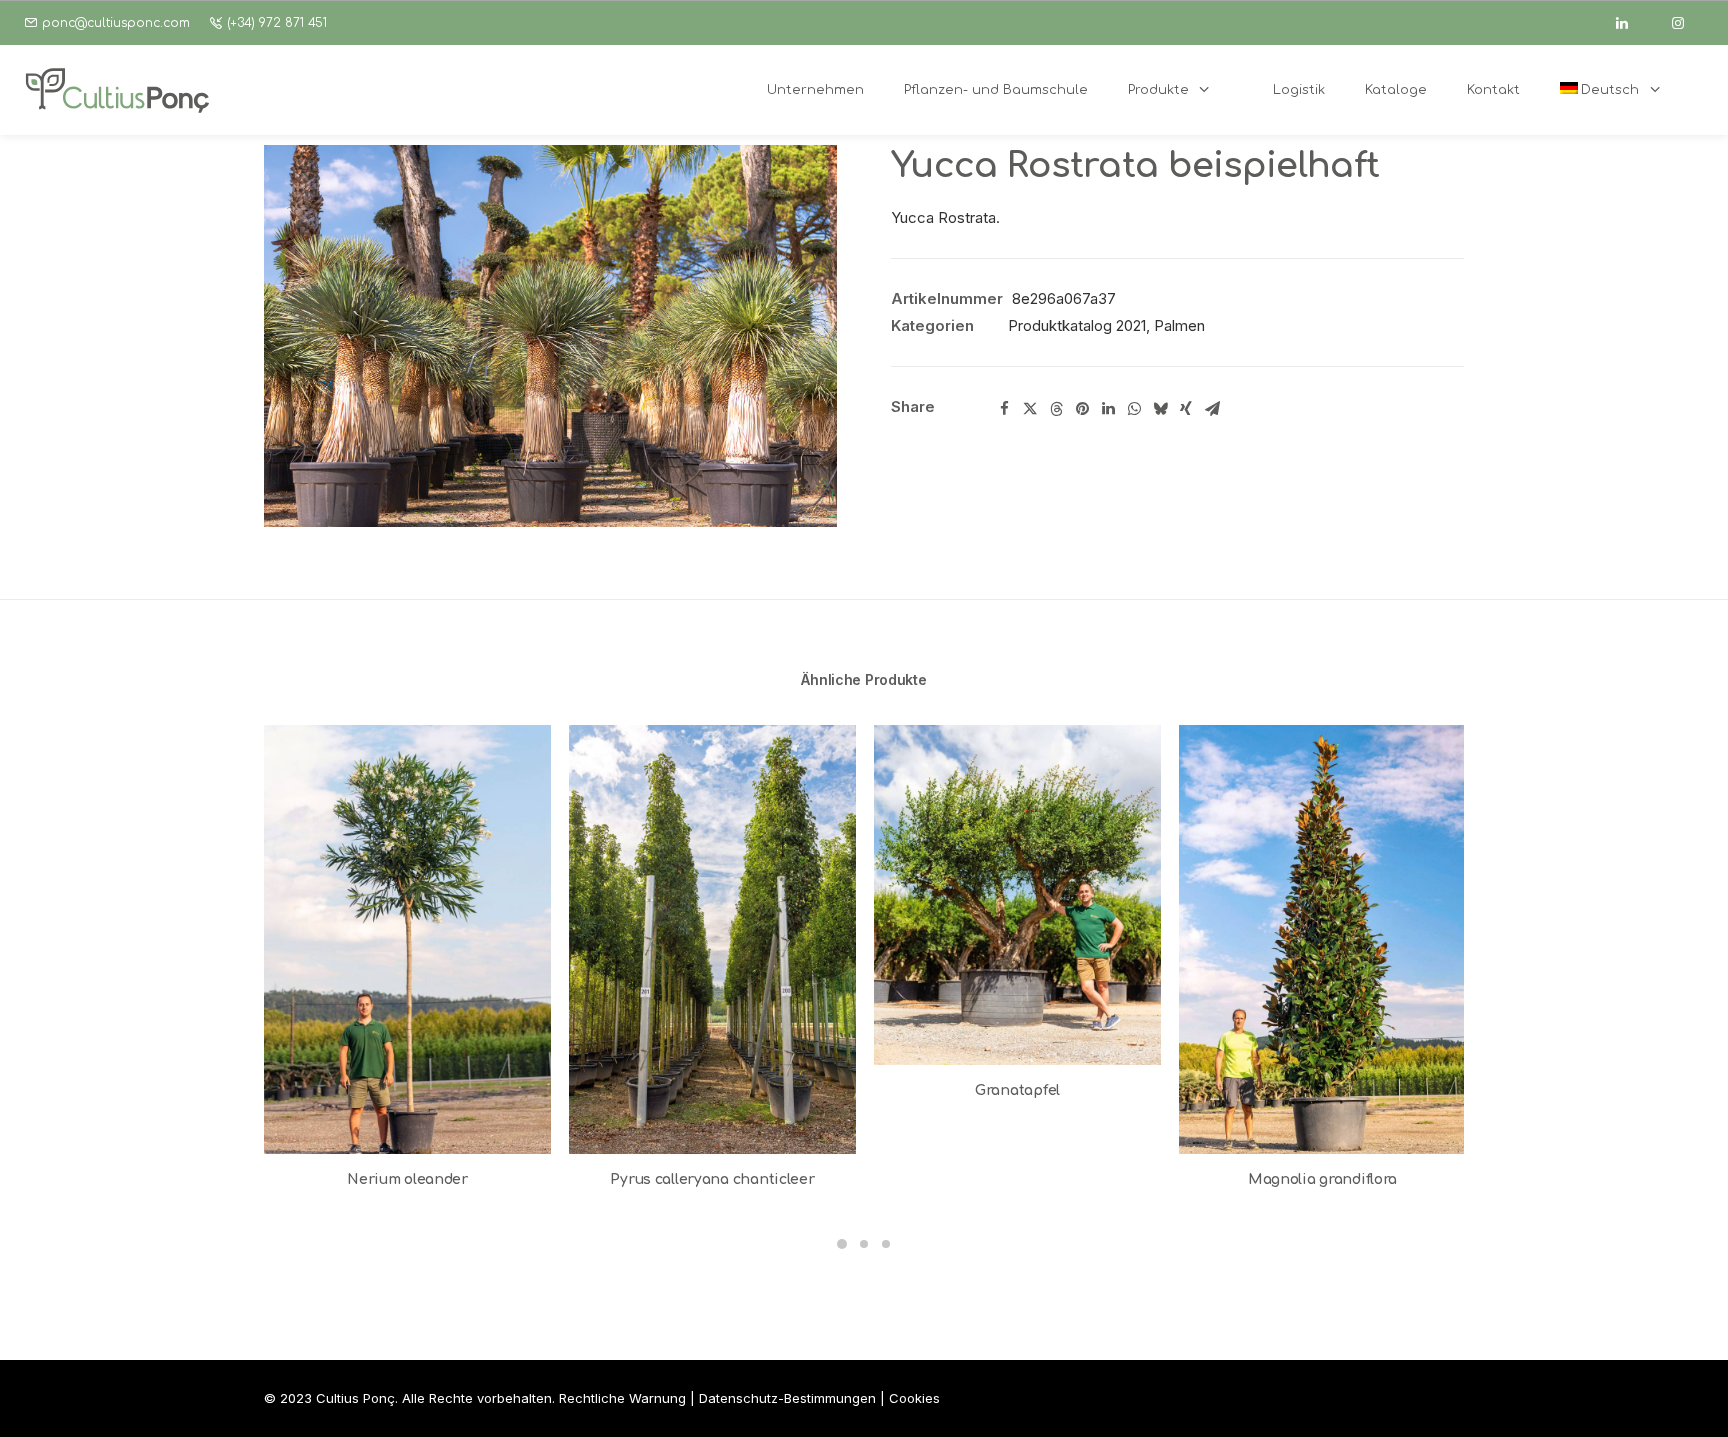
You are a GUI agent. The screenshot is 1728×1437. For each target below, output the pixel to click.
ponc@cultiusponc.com (116, 23)
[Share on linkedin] (1108, 409)
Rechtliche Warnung (622, 1398)
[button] (550, 336)
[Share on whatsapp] (1134, 409)
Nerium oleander (407, 1179)
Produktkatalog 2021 (1077, 325)
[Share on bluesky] (1160, 409)
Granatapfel (1017, 1090)
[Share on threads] (1056, 409)
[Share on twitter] (1030, 409)
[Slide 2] (864, 1244)
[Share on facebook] (1004, 409)
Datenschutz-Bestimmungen (787, 1398)
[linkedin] (1631, 23)
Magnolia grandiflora (1322, 1179)
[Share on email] (1212, 409)
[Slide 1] (842, 1244)
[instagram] (1687, 23)
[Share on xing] (1186, 409)
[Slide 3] (886, 1244)
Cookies (914, 1398)
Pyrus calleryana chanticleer (712, 1179)
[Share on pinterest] (1082, 409)
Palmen (1179, 325)
